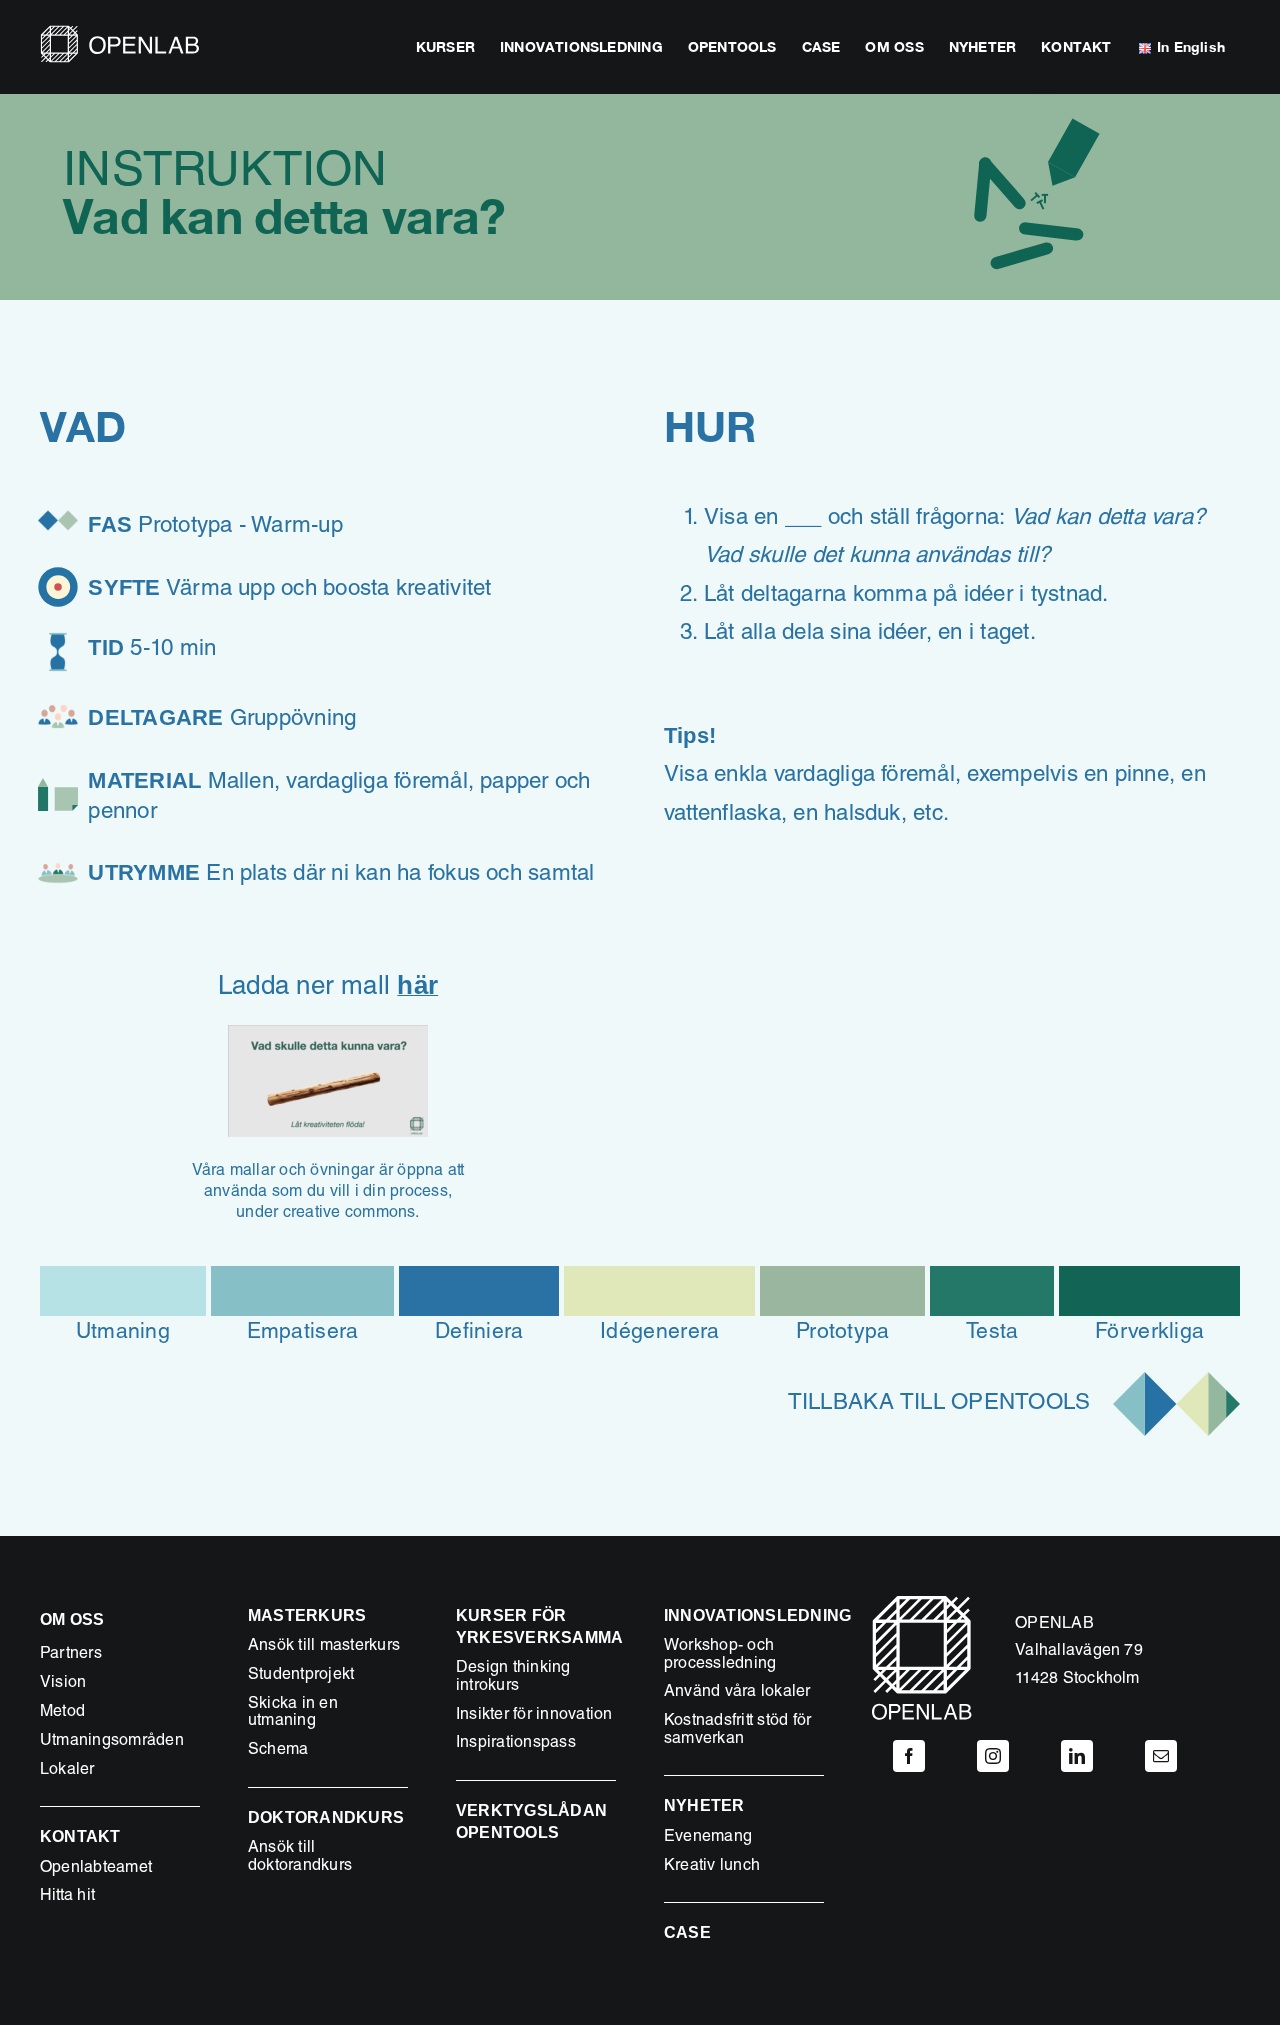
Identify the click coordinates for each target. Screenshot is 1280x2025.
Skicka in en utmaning (293, 1714)
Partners (71, 1655)
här (417, 985)
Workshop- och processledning (720, 1656)
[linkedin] (1077, 1756)
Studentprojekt (301, 1676)
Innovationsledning (757, 1615)
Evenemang (708, 1838)
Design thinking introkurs (513, 1678)
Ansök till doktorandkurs (300, 1858)
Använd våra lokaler (737, 1693)
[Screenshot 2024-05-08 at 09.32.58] (328, 1033)
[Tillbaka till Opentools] (952, 1413)
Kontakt (80, 1836)
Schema (278, 1751)
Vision (63, 1684)
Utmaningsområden (112, 1742)
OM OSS (72, 1619)
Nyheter (704, 1805)
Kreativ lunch (712, 1867)
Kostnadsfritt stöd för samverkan (737, 1731)
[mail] (1161, 1756)
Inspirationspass (516, 1744)
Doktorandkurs (326, 1817)
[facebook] (909, 1756)
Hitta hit (67, 1897)
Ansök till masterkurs (324, 1647)
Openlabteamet (96, 1869)
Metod (62, 1713)
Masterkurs (307, 1615)
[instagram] (993, 1756)
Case (687, 1932)
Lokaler (67, 1771)
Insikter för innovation (534, 1716)
